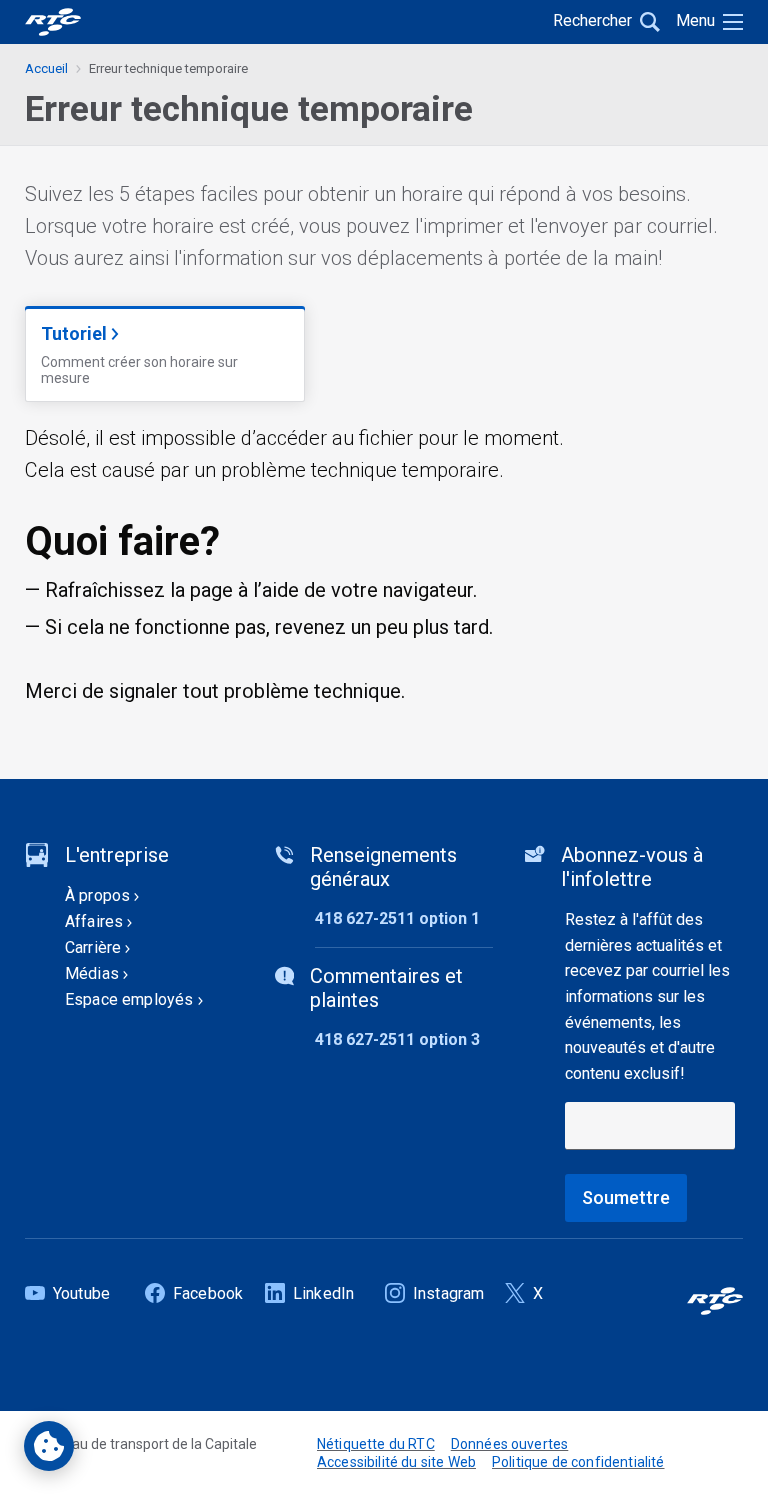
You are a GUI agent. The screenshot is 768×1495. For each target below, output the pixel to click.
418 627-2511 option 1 (397, 918)
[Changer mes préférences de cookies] (49, 1446)
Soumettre (626, 1197)
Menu (695, 20)
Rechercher (592, 20)
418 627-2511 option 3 (397, 1039)
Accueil (46, 68)
